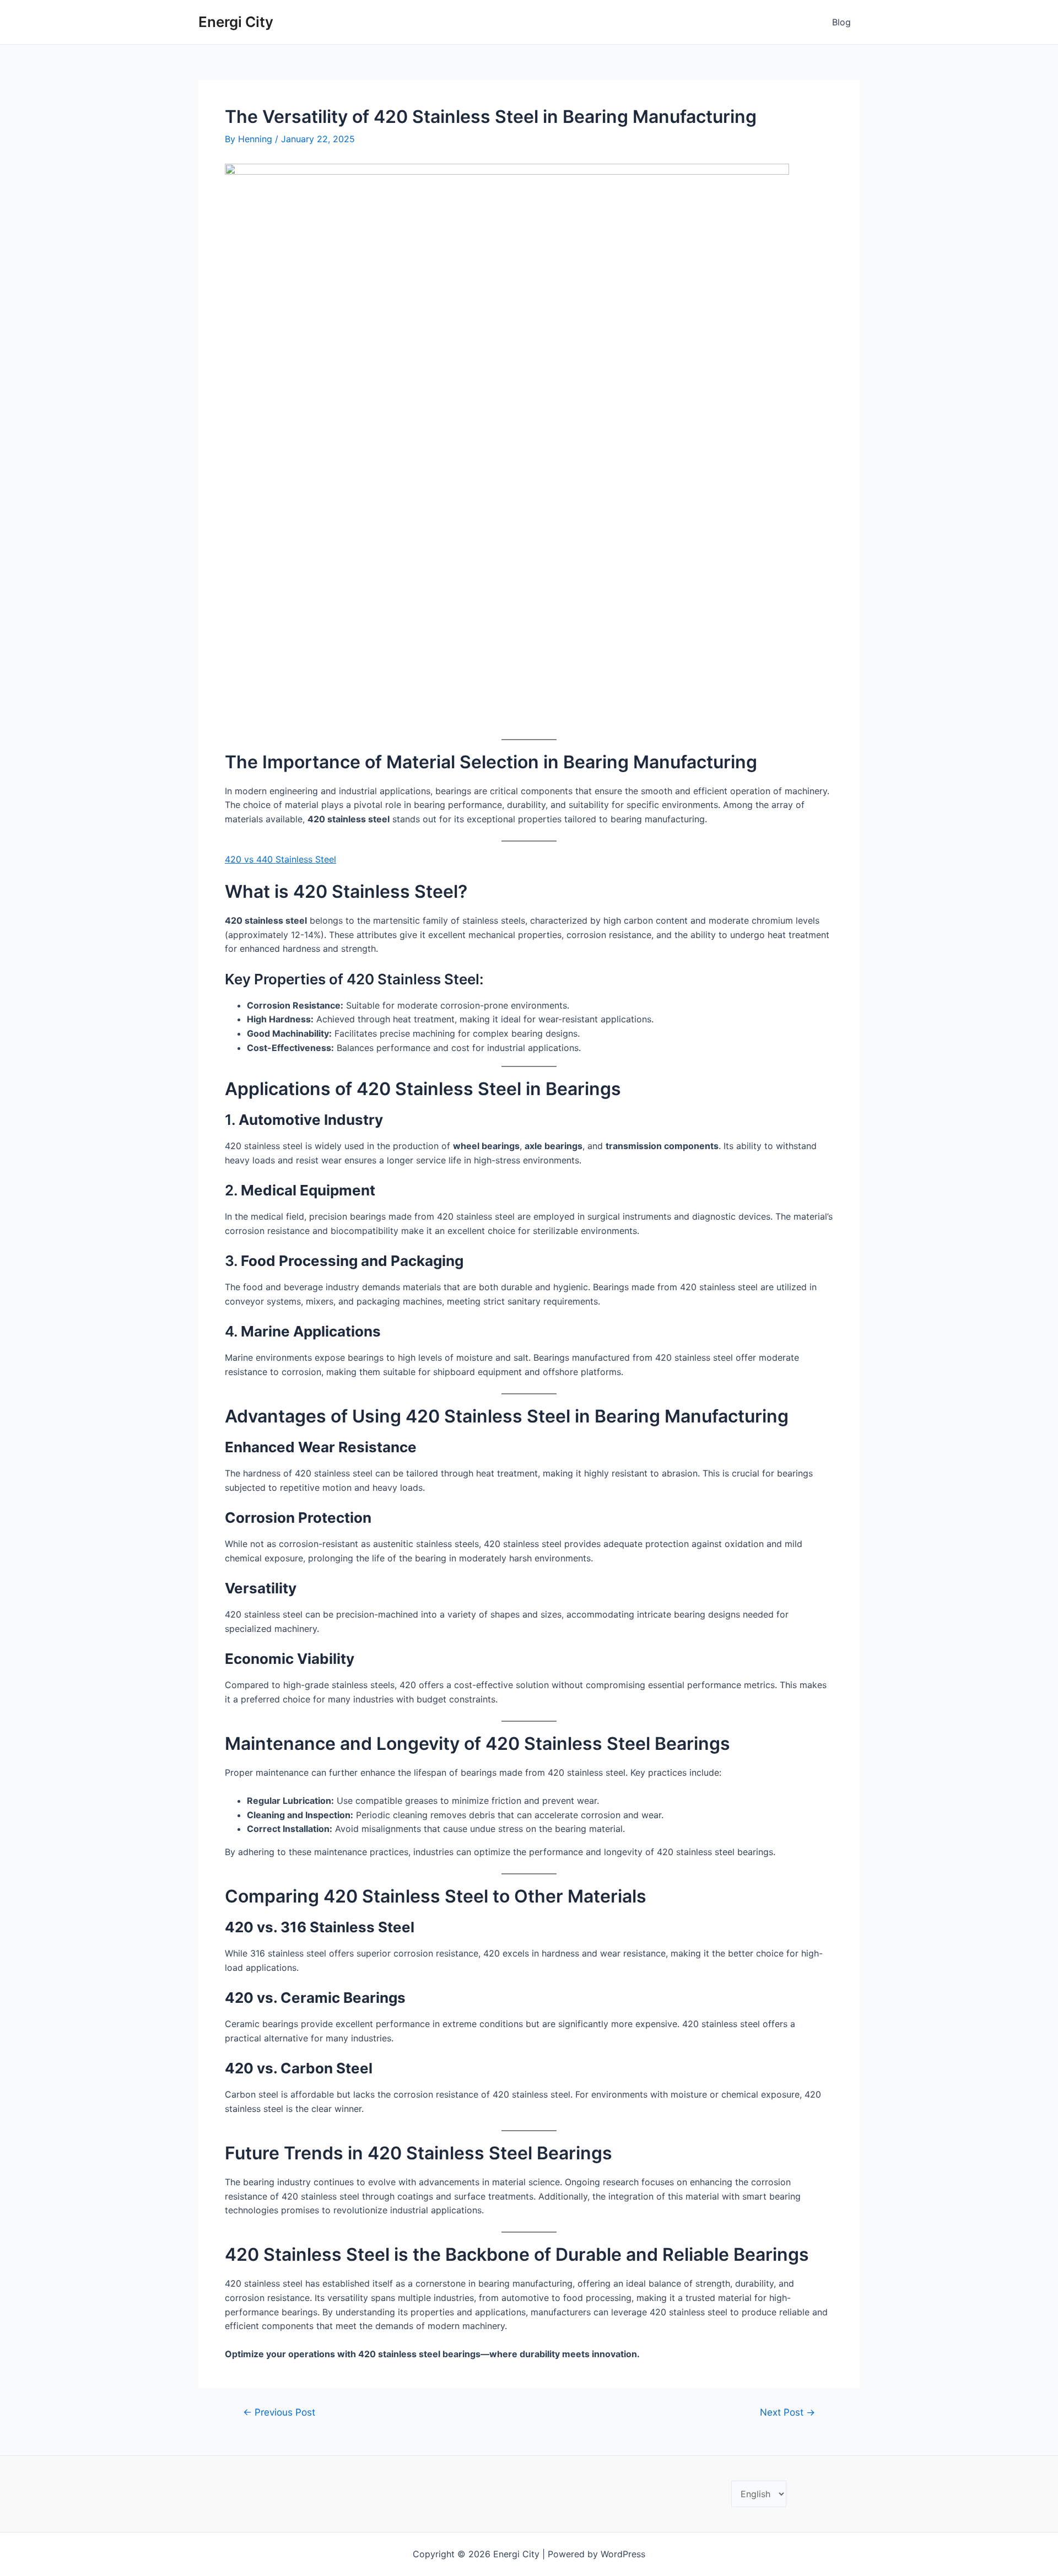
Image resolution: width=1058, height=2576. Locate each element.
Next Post (787, 2412)
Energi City (236, 22)
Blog (841, 22)
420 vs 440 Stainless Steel (280, 859)
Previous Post (279, 2412)
